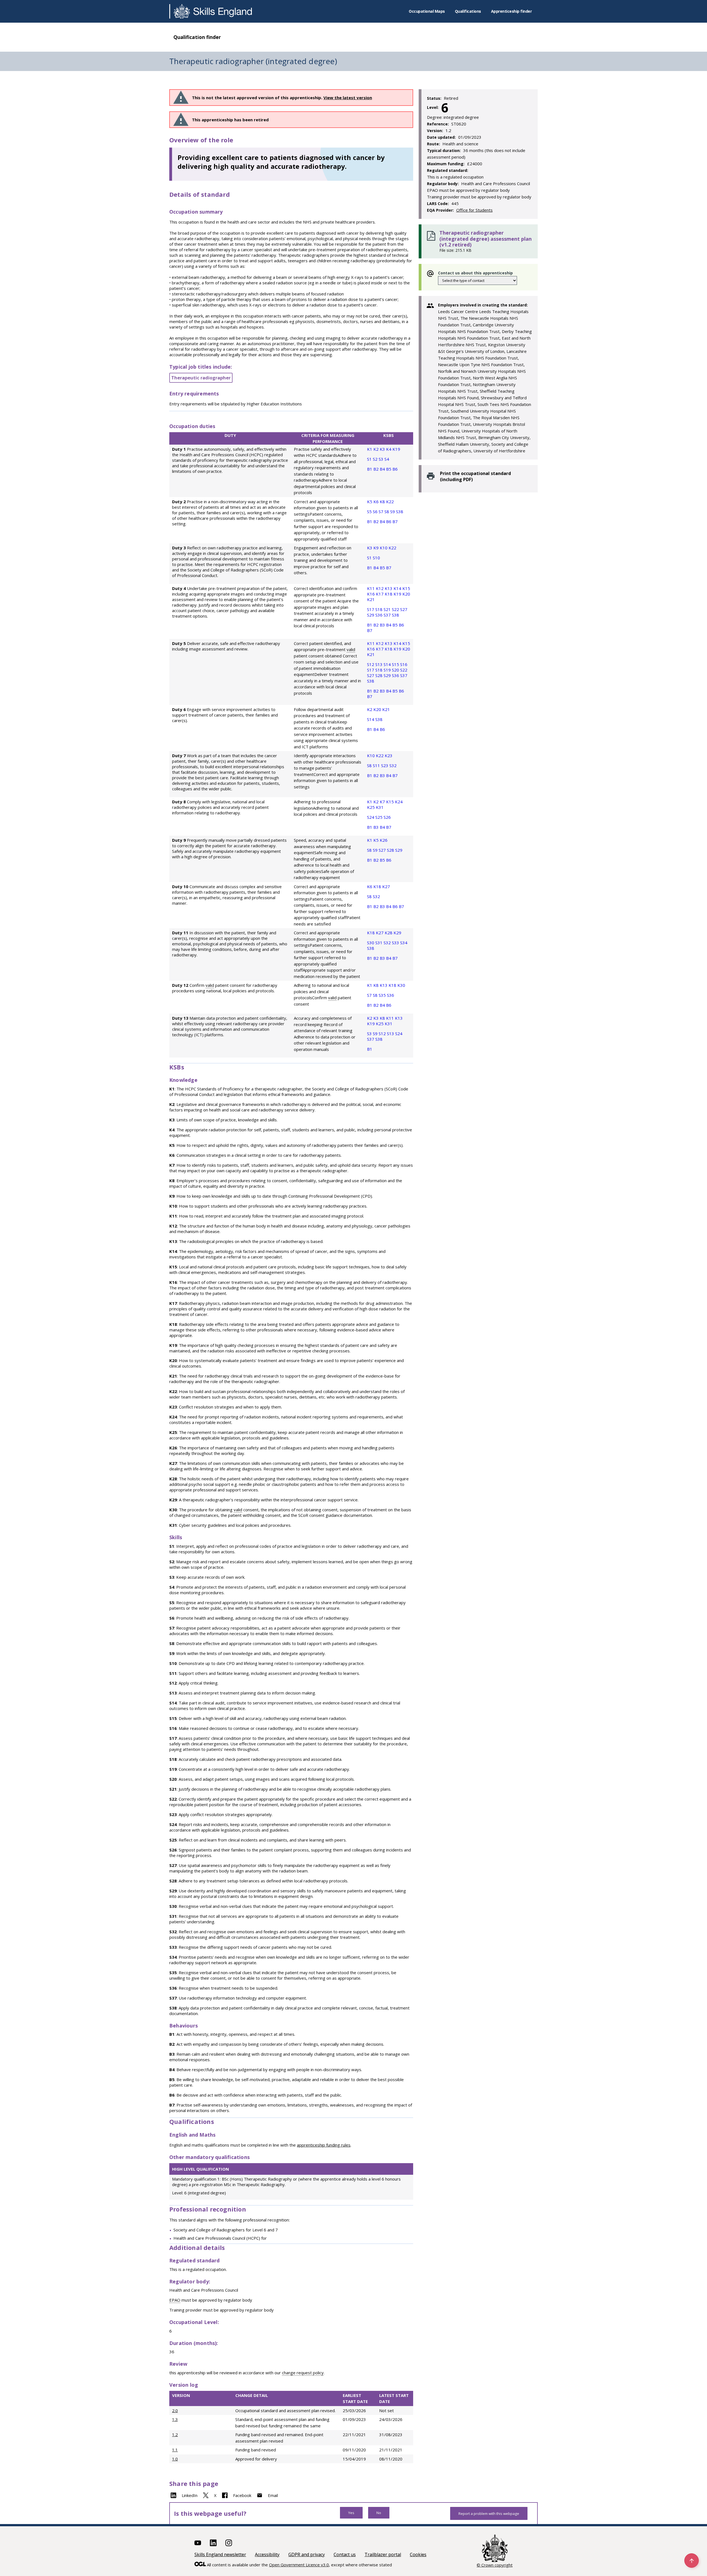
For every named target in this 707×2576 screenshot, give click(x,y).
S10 (376, 558)
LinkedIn (190, 2495)
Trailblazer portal (383, 2554)
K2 (377, 449)
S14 (388, 664)
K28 (389, 933)
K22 (390, 502)
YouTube (198, 2543)
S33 (396, 943)
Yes (351, 2513)
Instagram (229, 2543)
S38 (400, 511)
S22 (396, 609)
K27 (386, 886)
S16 (404, 664)
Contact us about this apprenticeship (475, 273)
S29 (371, 615)
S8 (387, 511)
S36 (379, 615)
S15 (396, 664)
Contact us (345, 2554)
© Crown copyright (495, 2565)
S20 (396, 670)
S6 (376, 511)
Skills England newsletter (220, 2554)
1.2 (175, 2435)
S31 (379, 943)
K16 (371, 594)
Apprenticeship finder (511, 11)
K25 (371, 807)
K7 (383, 802)
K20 (406, 594)
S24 (371, 817)
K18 (389, 594)
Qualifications (468, 11)
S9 (393, 511)
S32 (393, 765)
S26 (387, 817)
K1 (370, 449)
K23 (389, 756)
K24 (399, 802)
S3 (382, 459)
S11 (377, 765)
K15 (406, 588)
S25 (379, 817)
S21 (388, 609)
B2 (377, 469)
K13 (389, 588)
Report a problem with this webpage (489, 2514)
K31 (380, 807)
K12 (380, 588)
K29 (397, 933)
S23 (385, 765)
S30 (371, 943)
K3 (383, 449)
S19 (388, 670)
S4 (387, 459)
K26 (384, 840)
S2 (376, 459)
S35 (383, 995)
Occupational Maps (427, 11)
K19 (396, 449)
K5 (370, 502)
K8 (383, 502)
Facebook (242, 2495)
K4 (389, 449)
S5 (370, 511)
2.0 (175, 2410)
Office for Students (474, 210)
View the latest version (348, 98)
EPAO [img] (175, 2300)
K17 (380, 594)
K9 (377, 548)
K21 (371, 599)
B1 (370, 469)
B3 (383, 625)
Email (273, 2495)
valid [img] (351, 649)
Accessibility (267, 2554)
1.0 (175, 2459)
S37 (388, 615)
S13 (379, 664)
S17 (371, 609)
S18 (379, 609)
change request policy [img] (303, 2373)
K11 (371, 588)
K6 (377, 502)
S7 (382, 511)
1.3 (175, 2419)
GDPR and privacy (307, 2554)
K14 (398, 588)
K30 (401, 985)
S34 (404, 943)
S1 (370, 459)
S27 (404, 609)
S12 (371, 664)
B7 (395, 521)
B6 (395, 469)
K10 (384, 548)
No (379, 2513)
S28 (379, 675)
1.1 (175, 2450)
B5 (389, 469)
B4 (383, 469)
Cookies (418, 2554)
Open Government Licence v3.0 (299, 2565)
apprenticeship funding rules (324, 2145)
